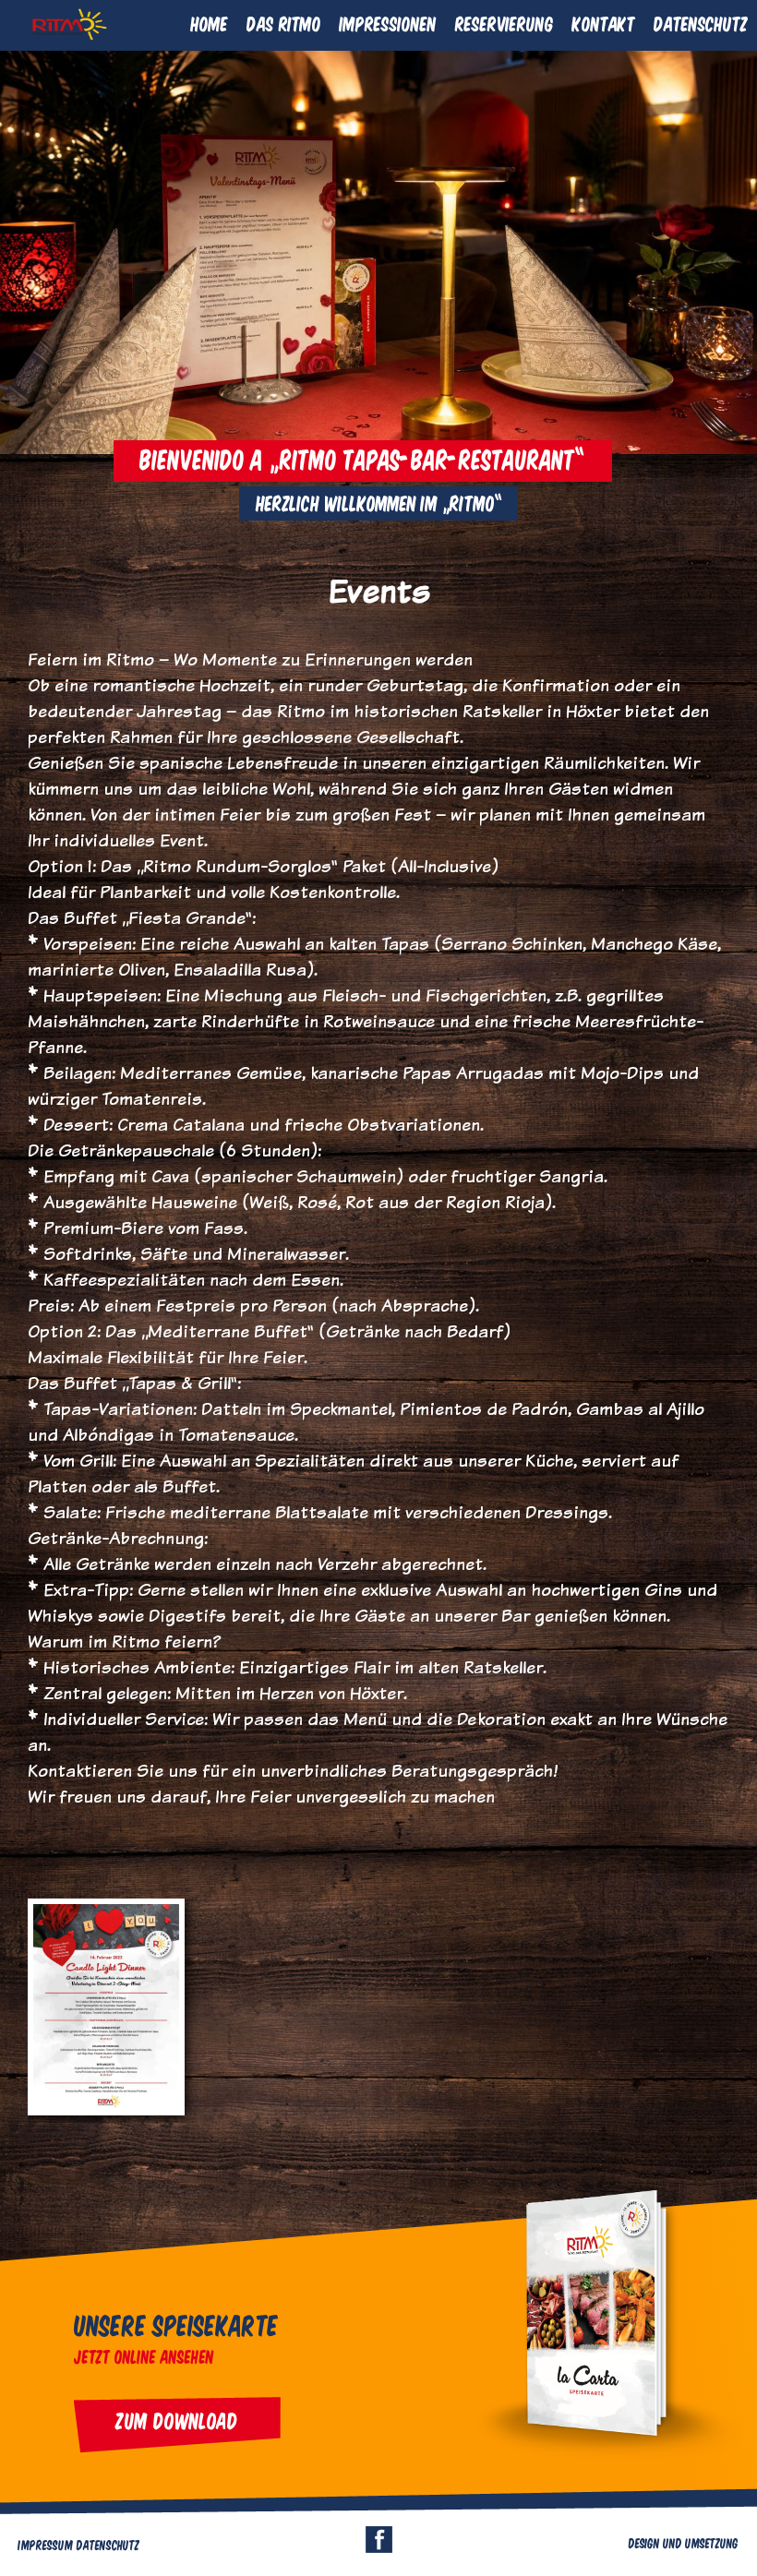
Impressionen (388, 23)
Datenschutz (701, 23)
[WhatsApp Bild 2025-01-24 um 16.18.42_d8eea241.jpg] (106, 2109)
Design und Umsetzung (684, 2543)
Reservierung (505, 23)
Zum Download (177, 2420)
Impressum (46, 2545)
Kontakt (604, 23)
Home (210, 23)
